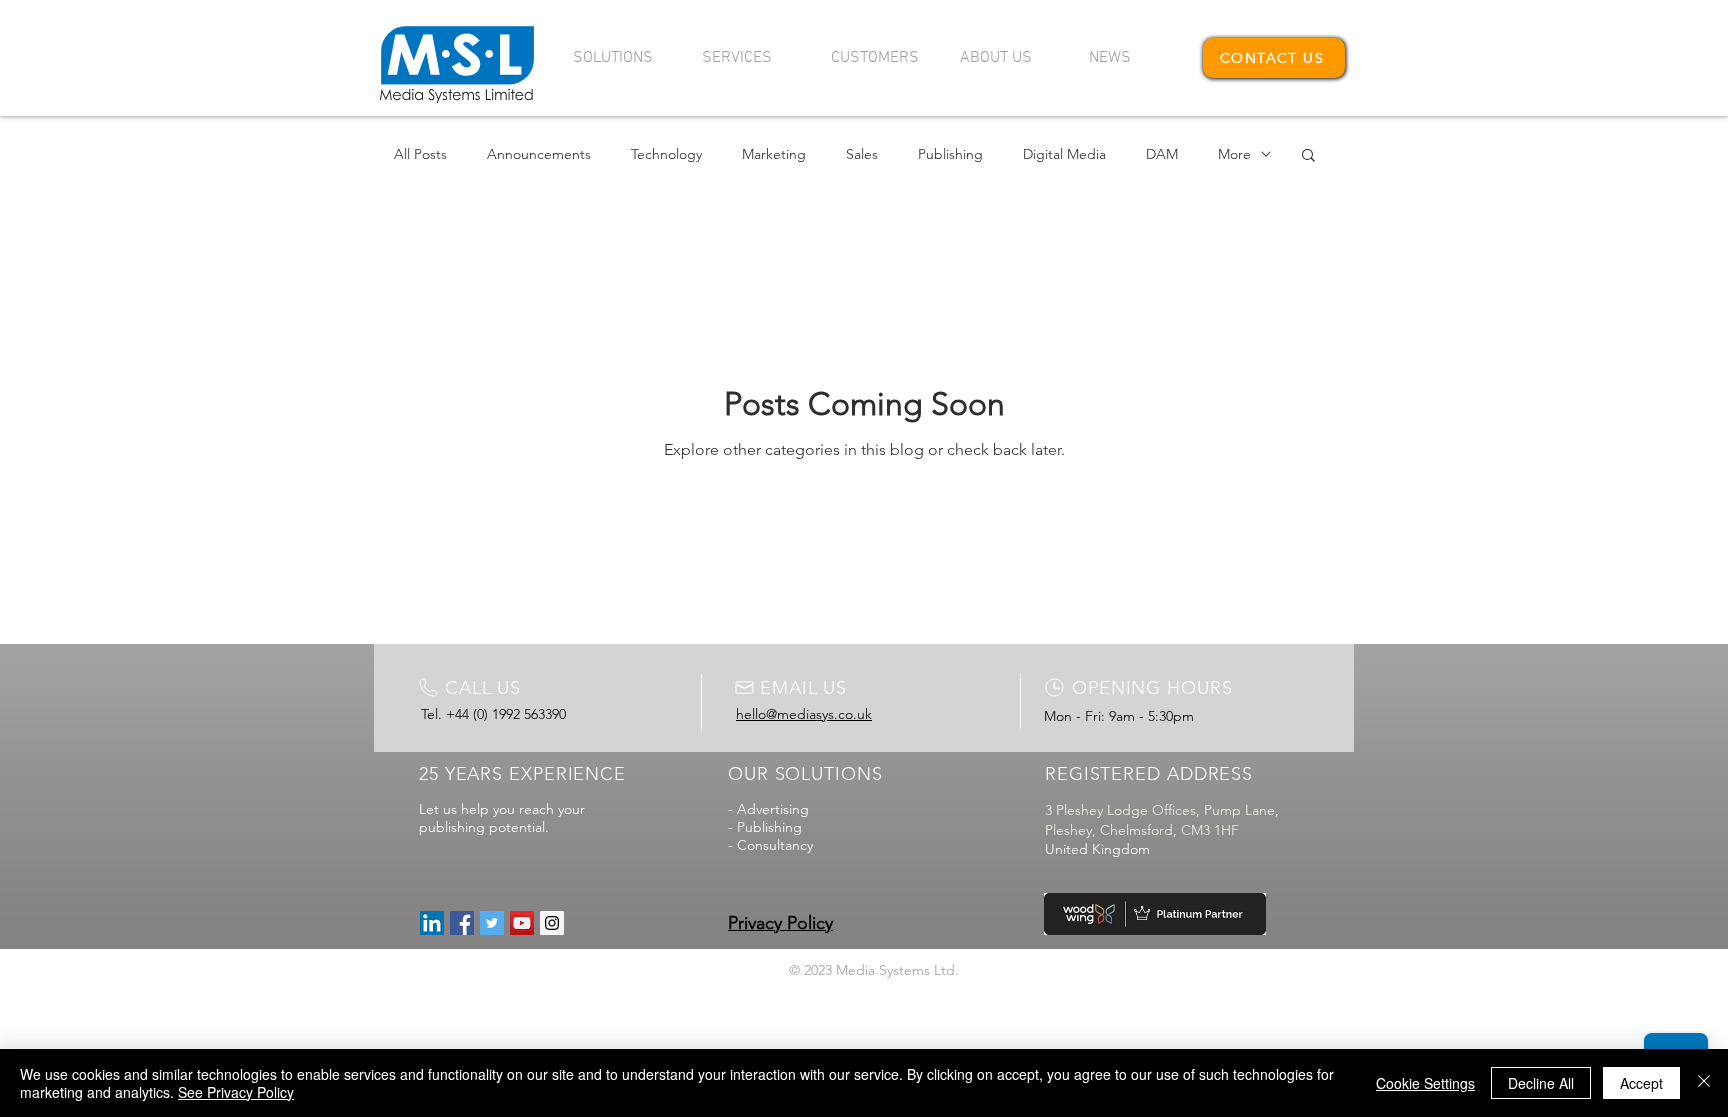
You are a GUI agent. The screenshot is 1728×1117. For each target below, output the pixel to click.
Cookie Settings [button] (1425, 1083)
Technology (666, 154)
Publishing (950, 154)
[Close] (1704, 1083)
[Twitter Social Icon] (492, 923)
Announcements (539, 154)
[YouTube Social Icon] (522, 923)
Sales (862, 154)
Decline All (1541, 1083)
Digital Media (1064, 154)
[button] (622, 58)
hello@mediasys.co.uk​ (804, 714)
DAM (1162, 154)
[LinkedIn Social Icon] (432, 923)
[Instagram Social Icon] (552, 923)
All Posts (420, 154)
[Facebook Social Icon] (462, 923)
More (1234, 154)
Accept (1641, 1083)
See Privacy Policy (236, 1092)
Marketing (774, 154)
